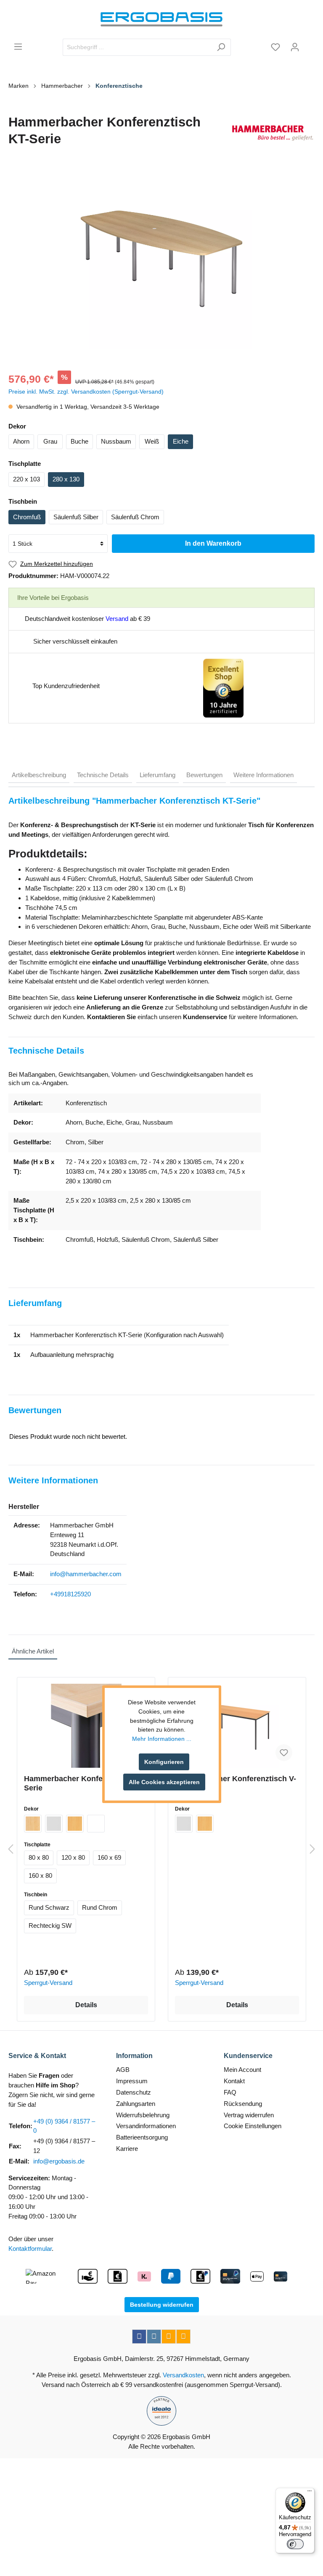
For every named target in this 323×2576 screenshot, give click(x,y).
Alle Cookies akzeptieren (164, 1782)
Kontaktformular (30, 2249)
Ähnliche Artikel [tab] (33, 1651)
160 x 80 (40, 1875)
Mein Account (242, 2070)
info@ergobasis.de (59, 2161)
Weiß (152, 441)
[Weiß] (96, 1824)
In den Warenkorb (213, 543)
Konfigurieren (164, 1762)
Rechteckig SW (50, 1925)
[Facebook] (139, 2337)
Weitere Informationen (263, 775)
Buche (79, 441)
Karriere (127, 2149)
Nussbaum (116, 441)
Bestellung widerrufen (162, 2305)
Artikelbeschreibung (39, 775)
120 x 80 (73, 1857)
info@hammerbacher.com (86, 1574)
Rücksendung (243, 2104)
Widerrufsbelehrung (143, 2115)
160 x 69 (109, 1857)
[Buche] (75, 1824)
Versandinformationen (146, 2126)
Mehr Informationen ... (162, 1739)
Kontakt (234, 2081)
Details (86, 2005)
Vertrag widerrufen (249, 2115)
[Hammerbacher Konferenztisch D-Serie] (86, 1726)
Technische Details (103, 775)
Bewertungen (204, 775)
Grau (50, 441)
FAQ (230, 2092)
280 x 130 (66, 479)
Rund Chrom (100, 1907)
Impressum (132, 2081)
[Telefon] (183, 2337)
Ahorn (21, 441)
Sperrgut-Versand (48, 1983)
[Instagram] (154, 2337)
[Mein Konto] (295, 47)
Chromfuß (27, 517)
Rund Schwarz (49, 1907)
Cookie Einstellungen (253, 2126)
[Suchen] (221, 47)
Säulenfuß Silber (76, 517)
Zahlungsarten (136, 2104)
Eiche (181, 441)
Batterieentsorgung (142, 2137)
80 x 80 (39, 1857)
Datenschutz (134, 2092)
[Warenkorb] (310, 44)
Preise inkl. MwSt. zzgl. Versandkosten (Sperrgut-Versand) (86, 392)
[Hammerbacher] (273, 133)
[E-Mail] (169, 2337)
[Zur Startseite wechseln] (161, 19)
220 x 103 (26, 479)
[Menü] (18, 47)
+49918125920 (70, 1594)
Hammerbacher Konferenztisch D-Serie (85, 1783)
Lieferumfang (158, 775)
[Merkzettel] (275, 47)
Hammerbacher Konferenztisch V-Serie (236, 1783)
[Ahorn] (33, 1824)
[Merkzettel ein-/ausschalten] (284, 1753)
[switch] (295, 2544)
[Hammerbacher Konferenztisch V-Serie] (237, 1726)
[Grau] (54, 1824)
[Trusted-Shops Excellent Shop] (223, 687)
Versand (117, 619)
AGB (123, 2070)
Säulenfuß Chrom (135, 517)
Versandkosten (183, 2375)
